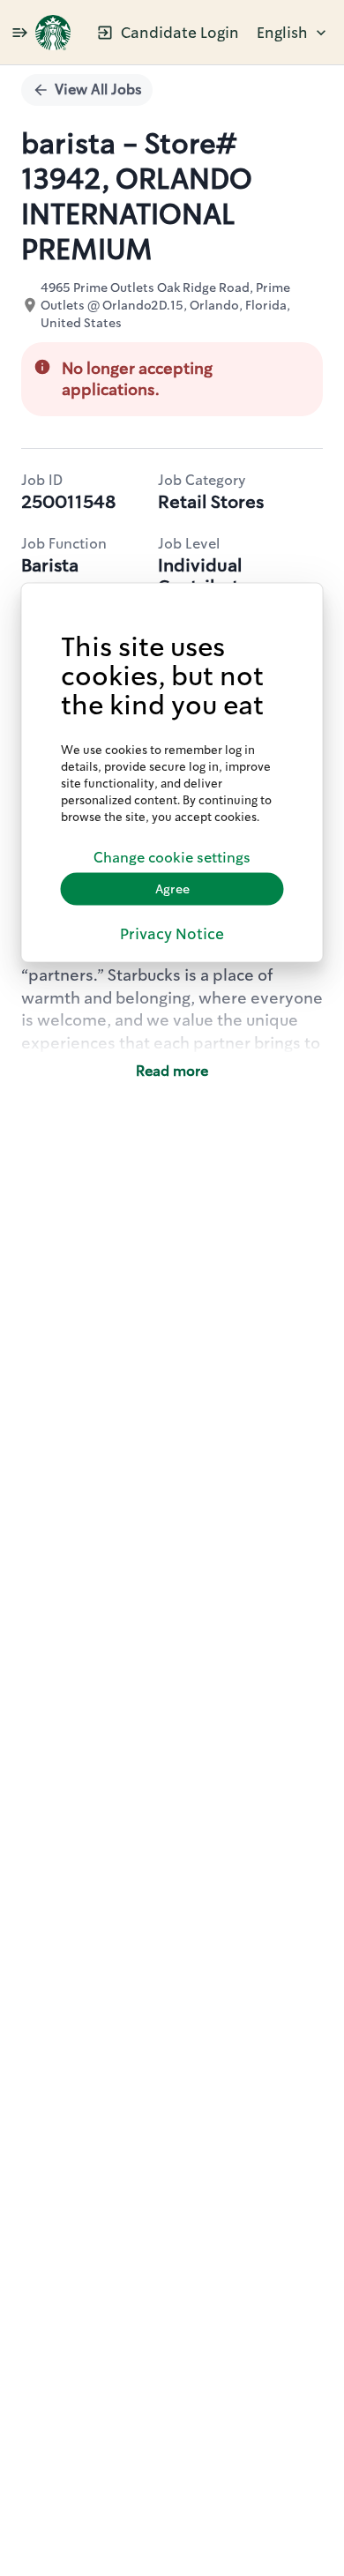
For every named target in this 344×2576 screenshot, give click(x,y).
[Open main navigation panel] (19, 32)
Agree (172, 889)
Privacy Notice (172, 933)
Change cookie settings (172, 858)
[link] (53, 33)
